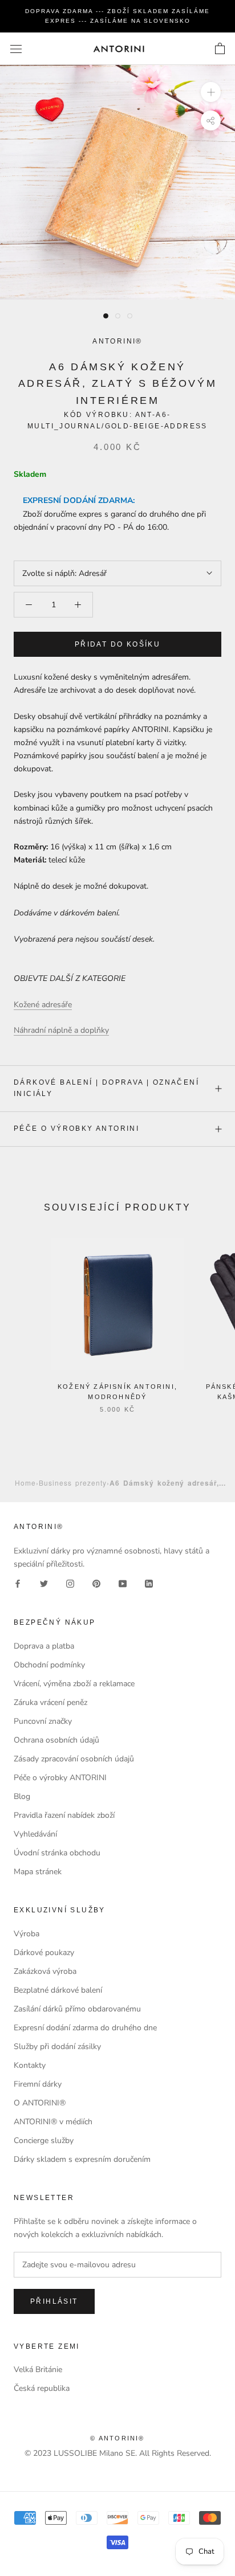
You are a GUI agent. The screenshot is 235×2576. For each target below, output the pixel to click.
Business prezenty (73, 1483)
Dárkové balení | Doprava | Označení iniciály (106, 1088)
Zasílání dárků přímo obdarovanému (77, 2009)
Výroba (27, 1934)
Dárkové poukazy (44, 1953)
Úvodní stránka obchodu (57, 1853)
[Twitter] (44, 1583)
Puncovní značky (43, 1721)
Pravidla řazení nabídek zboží (64, 1815)
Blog (22, 1796)
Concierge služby (44, 2140)
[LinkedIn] (149, 1583)
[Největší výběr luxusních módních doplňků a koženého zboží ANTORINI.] (119, 49)
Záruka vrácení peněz (50, 1702)
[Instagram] (70, 1583)
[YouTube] (123, 1583)
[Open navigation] (16, 49)
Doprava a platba (44, 1646)
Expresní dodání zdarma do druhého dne (85, 2028)
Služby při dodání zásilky (57, 2047)
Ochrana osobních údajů (56, 1740)
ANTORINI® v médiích (53, 2122)
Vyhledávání (35, 1834)
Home (25, 1483)
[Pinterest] (96, 1583)
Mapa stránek (38, 1872)
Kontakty (30, 2065)
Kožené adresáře (43, 1005)
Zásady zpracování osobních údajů (74, 1759)
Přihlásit (54, 2301)
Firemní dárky (38, 2084)
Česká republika (42, 2388)
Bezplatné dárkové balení (58, 1990)
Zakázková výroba (45, 1971)
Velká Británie (38, 2369)
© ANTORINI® (117, 2438)
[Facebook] (18, 1583)
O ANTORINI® (40, 2103)
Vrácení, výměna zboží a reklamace (74, 1684)
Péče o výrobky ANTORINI (76, 1128)
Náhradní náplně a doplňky (61, 1030)
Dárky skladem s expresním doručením (82, 2159)
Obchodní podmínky (49, 1665)
